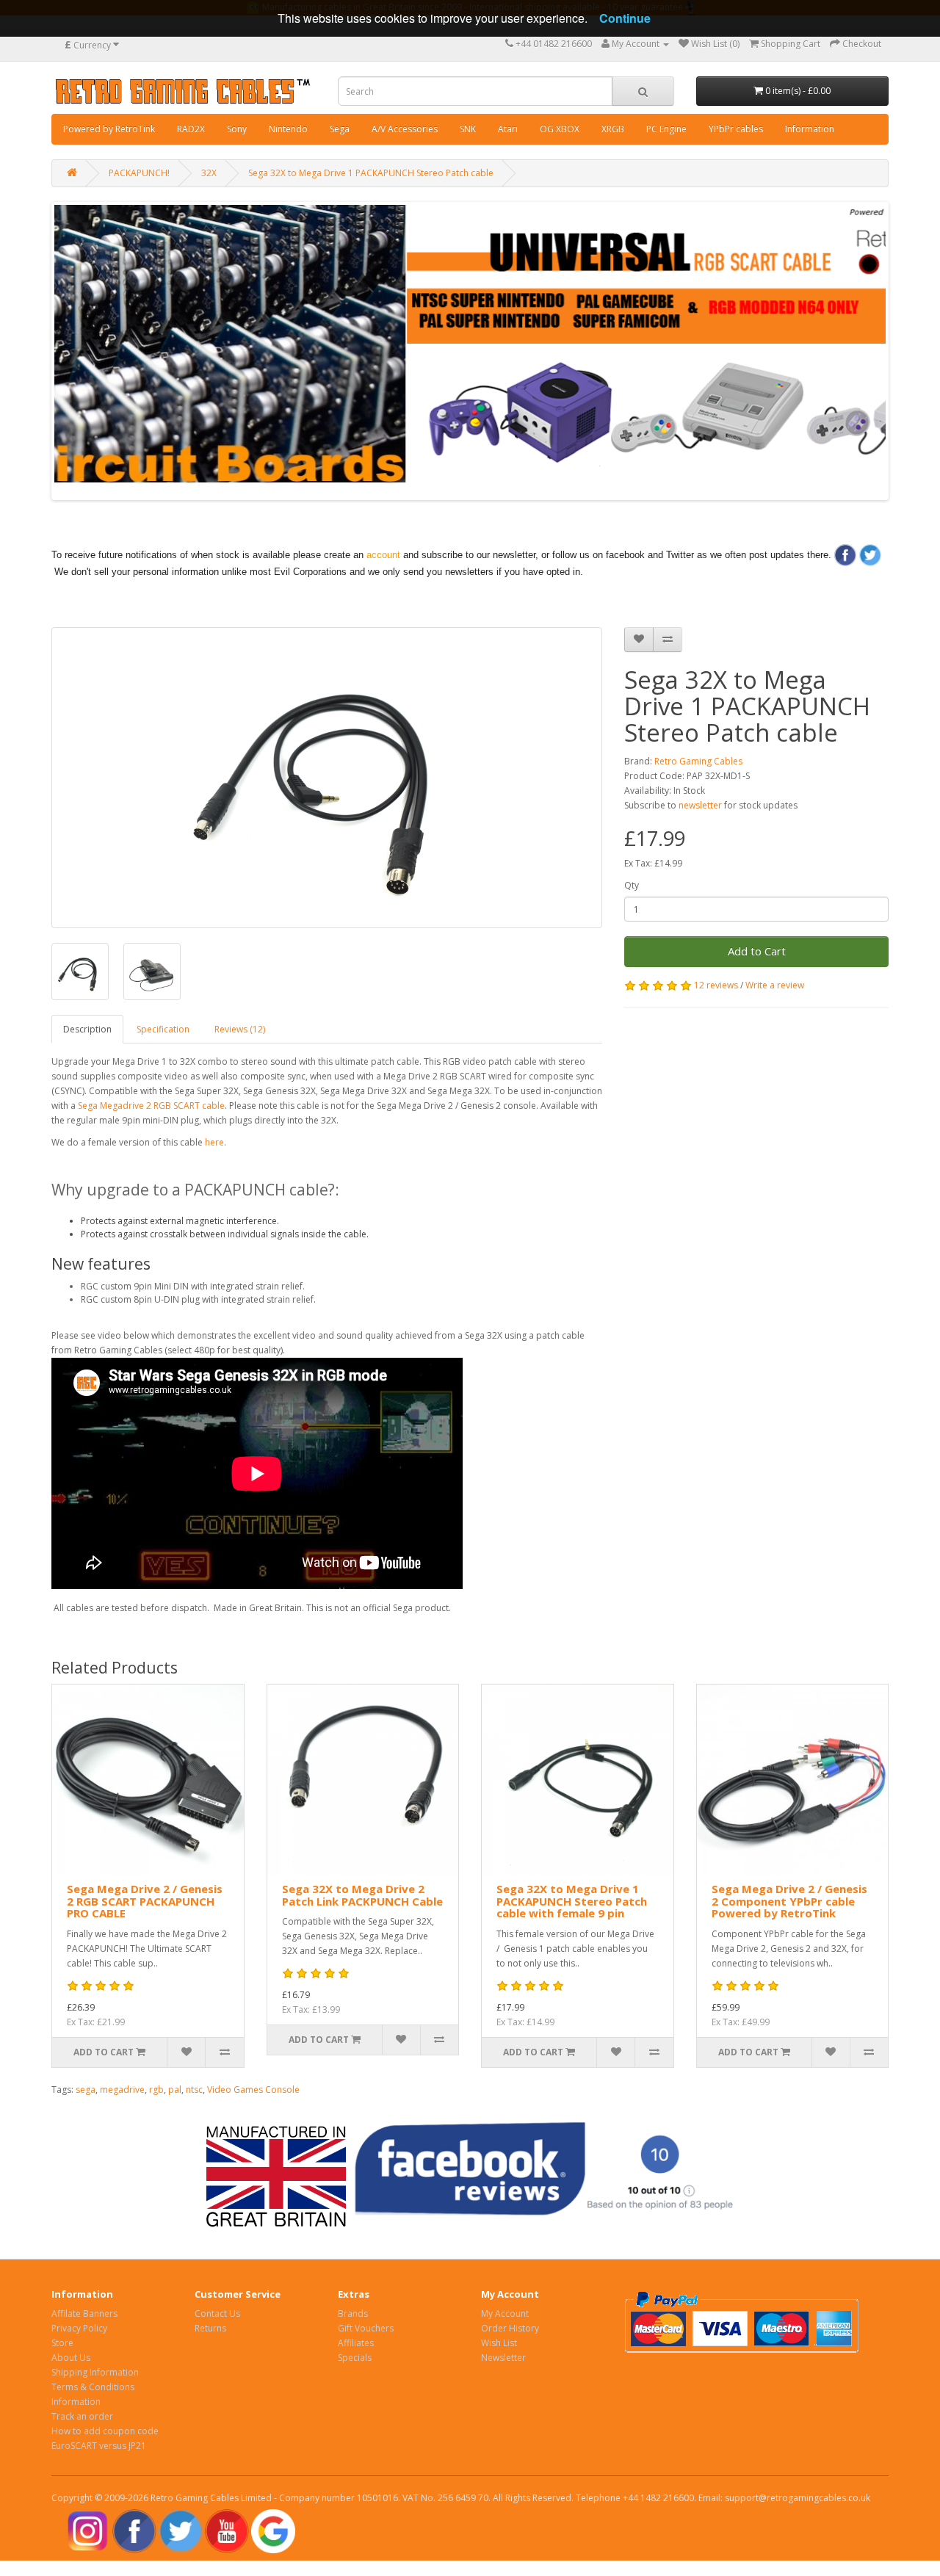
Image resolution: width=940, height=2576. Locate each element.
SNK (468, 129)
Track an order (82, 2416)
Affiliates (356, 2343)
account (383, 555)
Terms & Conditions (93, 2387)
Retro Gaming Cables (698, 761)
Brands (353, 2313)
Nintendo (288, 129)
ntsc (194, 2090)
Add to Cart (757, 951)
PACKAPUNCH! (139, 173)
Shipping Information (95, 2372)
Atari (508, 129)
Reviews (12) (240, 1029)
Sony (237, 129)
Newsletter (503, 2358)
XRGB (613, 129)
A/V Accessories (405, 129)
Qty (632, 885)
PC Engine (666, 129)
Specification (163, 1029)
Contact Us (217, 2313)
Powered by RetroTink (109, 129)
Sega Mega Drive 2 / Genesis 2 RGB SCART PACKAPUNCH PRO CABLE (145, 1901)
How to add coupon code (105, 2431)
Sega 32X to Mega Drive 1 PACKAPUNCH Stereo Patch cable (371, 173)
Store (62, 2343)
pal (175, 2090)
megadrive (122, 2090)
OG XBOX (560, 129)
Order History (510, 2328)
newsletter (700, 805)
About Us (71, 2358)
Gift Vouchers (366, 2328)
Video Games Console (253, 2090)
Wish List (499, 2343)
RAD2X (191, 129)
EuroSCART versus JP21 (99, 2446)
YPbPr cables (736, 129)
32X (209, 173)
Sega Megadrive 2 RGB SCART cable (151, 1106)
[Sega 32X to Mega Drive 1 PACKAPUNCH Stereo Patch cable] (327, 778)
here (214, 1142)
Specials (355, 2358)
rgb (156, 2090)
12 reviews (716, 985)
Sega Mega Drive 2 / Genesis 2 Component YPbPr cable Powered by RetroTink (789, 1901)
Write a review (775, 985)
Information (810, 129)
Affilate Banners (84, 2313)
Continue (625, 18)
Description (87, 1029)
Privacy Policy (79, 2328)
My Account (505, 2313)
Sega (340, 129)
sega (86, 2090)
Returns (210, 2328)
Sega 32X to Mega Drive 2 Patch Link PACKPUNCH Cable (362, 1895)
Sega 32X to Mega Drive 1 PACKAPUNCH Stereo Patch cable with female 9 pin (572, 1901)
